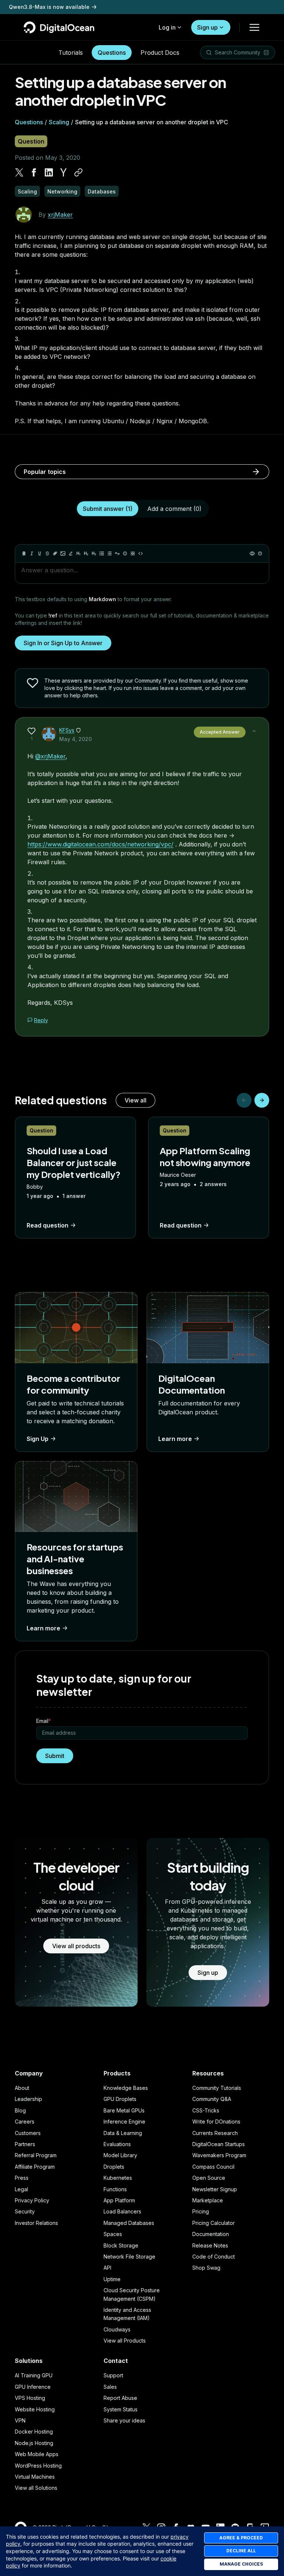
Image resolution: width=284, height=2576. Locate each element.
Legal (21, 2189)
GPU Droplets (120, 2099)
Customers (28, 2133)
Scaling (59, 122)
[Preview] (252, 553)
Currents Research (215, 2133)
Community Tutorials (217, 2088)
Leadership (28, 2099)
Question (31, 141)
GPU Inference (33, 2387)
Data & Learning (123, 2133)
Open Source (209, 2178)
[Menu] (254, 27)
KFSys (67, 730)
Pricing (201, 2211)
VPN (20, 2420)
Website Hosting (35, 2409)
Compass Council (213, 2167)
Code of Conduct (214, 2257)
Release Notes (210, 2245)
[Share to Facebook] (34, 172)
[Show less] (254, 731)
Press (22, 2178)
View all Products (125, 2341)
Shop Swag (206, 2268)
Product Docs (160, 53)
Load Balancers (122, 2211)
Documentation (211, 2234)
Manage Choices (241, 2564)
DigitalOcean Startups (219, 2144)
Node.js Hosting (34, 2443)
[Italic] (32, 553)
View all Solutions (36, 2488)
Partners (25, 2144)
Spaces (113, 2234)
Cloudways (117, 2329)
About (22, 2088)
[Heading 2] (86, 553)
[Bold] (24, 553)
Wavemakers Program (219, 2155)
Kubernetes (118, 2178)
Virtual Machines (35, 2477)
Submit (55, 1756)
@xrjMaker (50, 756)
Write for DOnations (216, 2122)
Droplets (114, 2167)
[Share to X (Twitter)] (19, 172)
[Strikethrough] (47, 553)
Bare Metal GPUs (124, 2110)
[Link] (55, 553)
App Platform (119, 2200)
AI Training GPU (34, 2375)
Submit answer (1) (108, 509)
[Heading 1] (78, 553)
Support (113, 2375)
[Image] (63, 553)
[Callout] (125, 553)
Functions (115, 2189)
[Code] (141, 553)
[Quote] (117, 553)
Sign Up (38, 1439)
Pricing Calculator (214, 2223)
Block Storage (121, 2245)
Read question (48, 1225)
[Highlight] (71, 553)
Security (25, 2211)
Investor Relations (36, 2223)
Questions (112, 53)
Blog (20, 2110)
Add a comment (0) (174, 509)
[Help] (260, 553)
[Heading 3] (94, 553)
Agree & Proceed (241, 2538)
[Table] (133, 553)
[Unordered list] (102, 553)
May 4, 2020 (75, 739)
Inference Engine (124, 2122)
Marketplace (208, 2200)
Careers (25, 2122)
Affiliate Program (35, 2167)
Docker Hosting (34, 2432)
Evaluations (117, 2144)
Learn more (175, 1439)
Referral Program (36, 2155)
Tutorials (71, 53)
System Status (121, 2409)
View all (136, 1100)
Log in (167, 27)
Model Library (120, 2155)
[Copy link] (78, 172)
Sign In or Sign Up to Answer (63, 643)
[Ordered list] (109, 553)
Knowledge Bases (126, 2088)
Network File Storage (129, 2257)
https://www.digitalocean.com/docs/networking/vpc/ (100, 844)
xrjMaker (60, 215)
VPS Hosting (30, 2398)
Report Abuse (120, 2398)
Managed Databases (129, 2223)
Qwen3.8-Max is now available (49, 7)
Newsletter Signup (215, 2189)
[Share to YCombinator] (64, 172)
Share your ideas (124, 2420)
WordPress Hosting (38, 2466)
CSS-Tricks (206, 2110)
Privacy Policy (32, 2200)
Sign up (207, 27)
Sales (110, 2387)
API (107, 2268)
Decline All (241, 2551)
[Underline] (40, 553)
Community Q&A (212, 2099)
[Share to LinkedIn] (49, 172)
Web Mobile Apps (37, 2454)
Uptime (112, 2279)
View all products (76, 1946)
